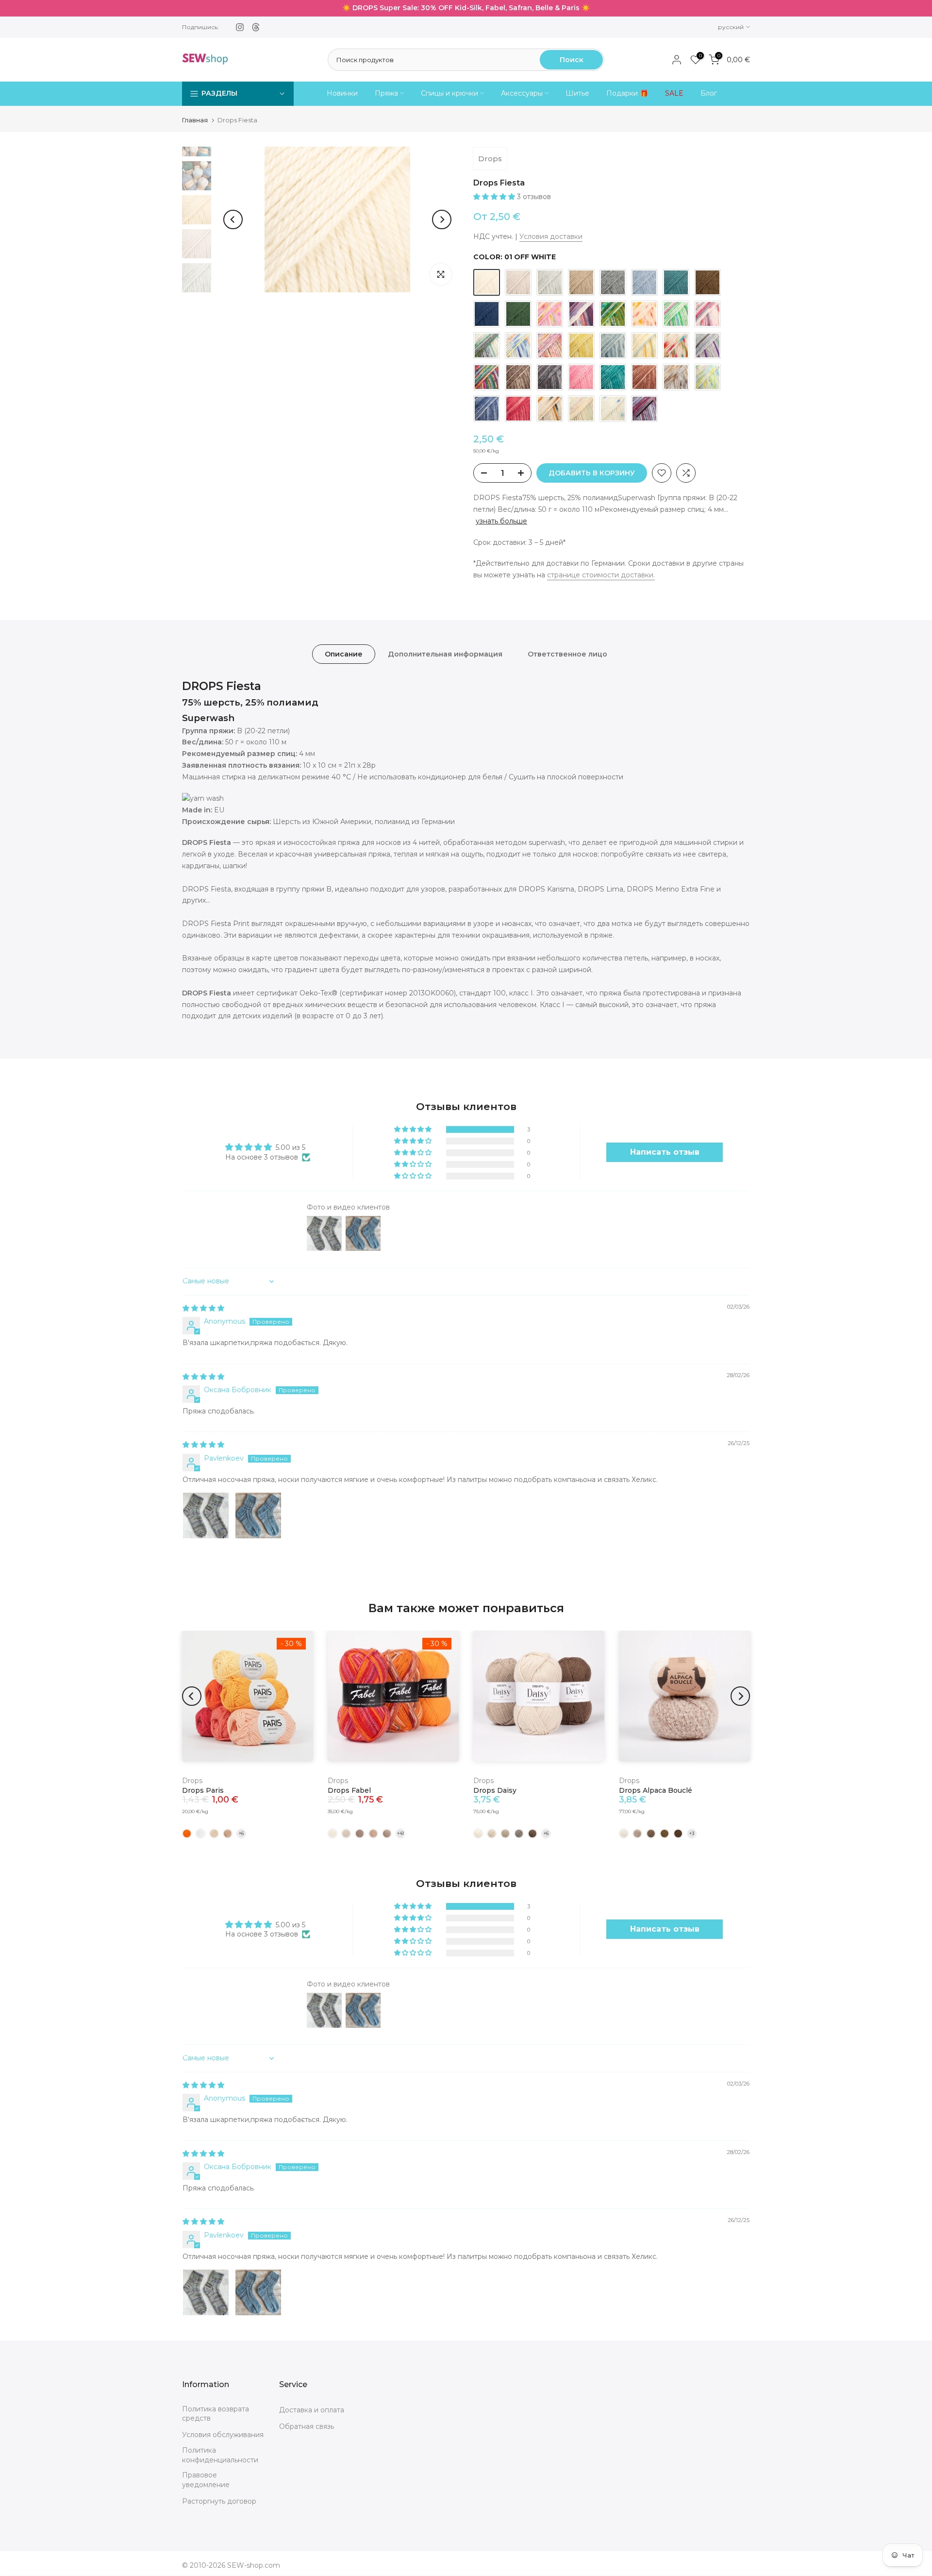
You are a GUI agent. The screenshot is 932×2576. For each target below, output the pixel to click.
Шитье (577, 93)
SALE (674, 93)
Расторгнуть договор (219, 2501)
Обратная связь (307, 2426)
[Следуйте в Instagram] (240, 27)
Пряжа (386, 93)
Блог (709, 93)
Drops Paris (203, 1790)
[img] (203, 1308)
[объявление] (466, 8)
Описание (344, 654)
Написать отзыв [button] (665, 1152)
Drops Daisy (495, 1790)
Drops (490, 159)
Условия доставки (551, 236)
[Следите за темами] (256, 27)
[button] (495, 197)
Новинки (342, 93)
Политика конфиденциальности (220, 2455)
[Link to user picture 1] (206, 1515)
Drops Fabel (349, 1790)
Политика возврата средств (216, 2414)
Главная (195, 120)
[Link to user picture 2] (258, 1515)
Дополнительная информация (445, 654)
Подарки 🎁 (627, 93)
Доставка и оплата (312, 2410)
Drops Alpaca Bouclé (656, 1790)
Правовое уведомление (206, 2480)
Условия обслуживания (223, 2435)
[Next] (442, 219)
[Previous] (233, 219)
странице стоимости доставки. (601, 575)
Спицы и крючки (449, 93)
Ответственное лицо (567, 654)
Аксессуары (522, 93)
